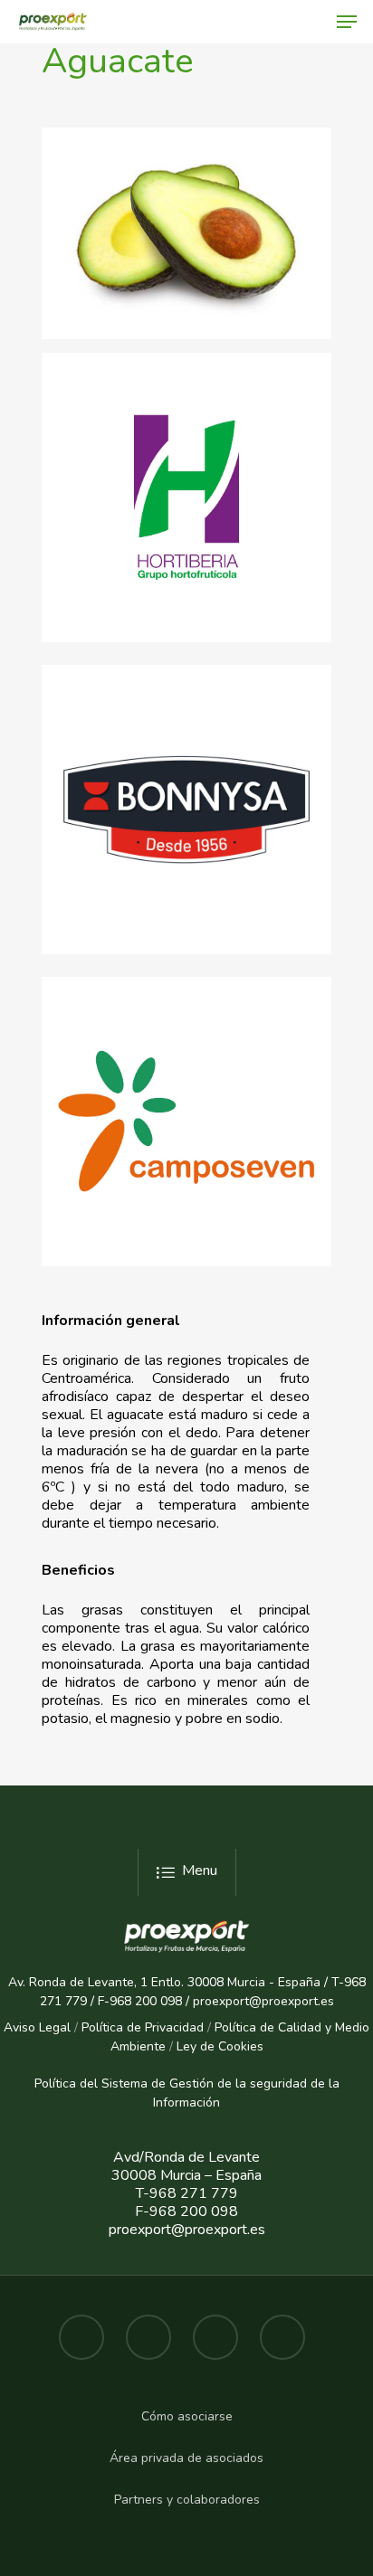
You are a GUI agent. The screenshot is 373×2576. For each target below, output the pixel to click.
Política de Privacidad (143, 2027)
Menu (200, 1870)
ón (213, 2102)
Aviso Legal (37, 2027)
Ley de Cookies (220, 2046)
